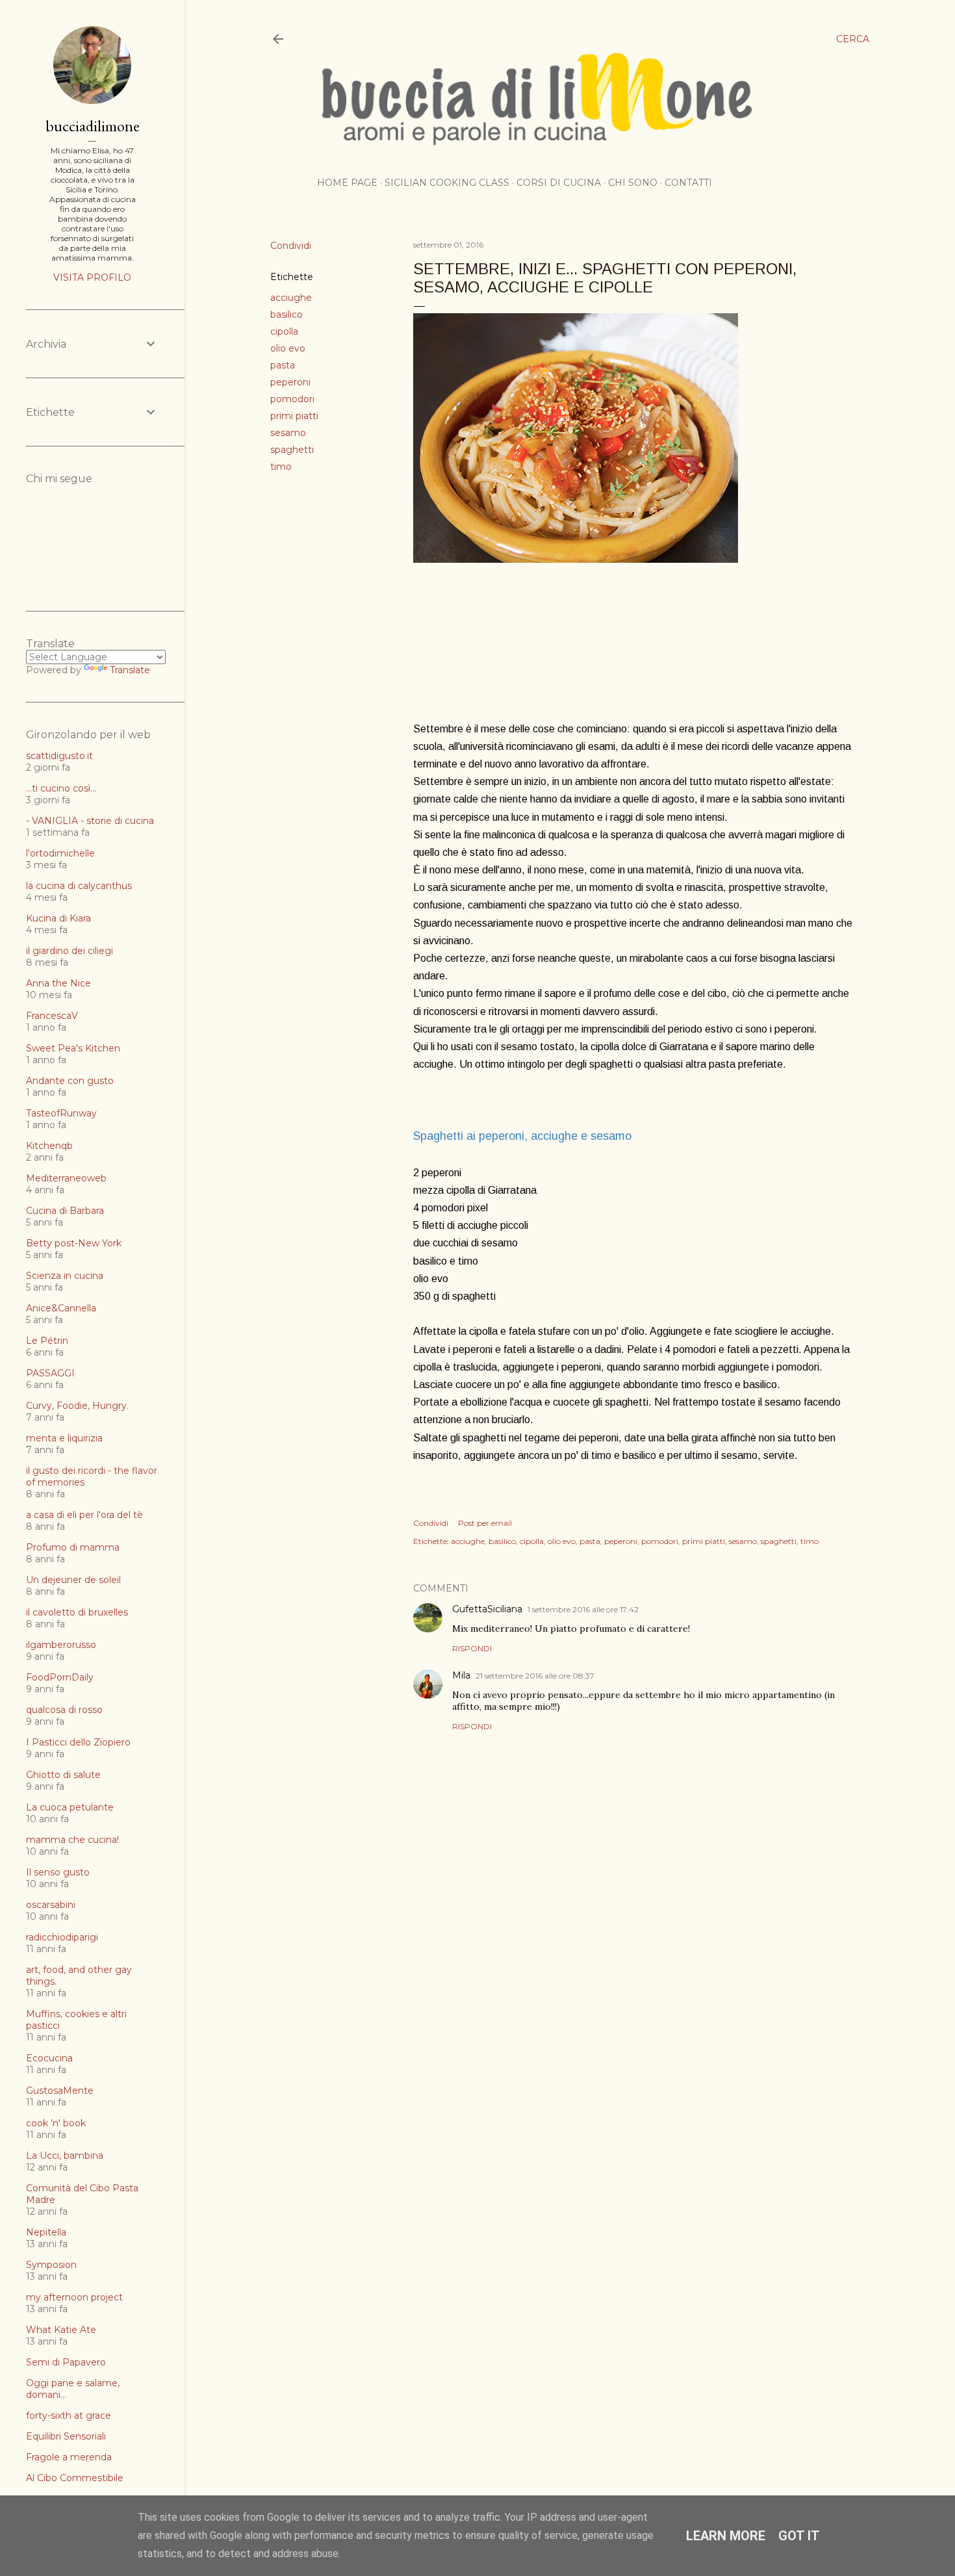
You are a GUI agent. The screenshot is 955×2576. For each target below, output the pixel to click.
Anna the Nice (58, 983)
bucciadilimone (93, 126)
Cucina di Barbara (65, 1211)
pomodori (292, 399)
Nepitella (46, 2232)
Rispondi (472, 1648)
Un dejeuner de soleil (73, 1580)
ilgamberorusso (61, 1645)
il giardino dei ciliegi (70, 951)
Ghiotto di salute (63, 1775)
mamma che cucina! (72, 1840)
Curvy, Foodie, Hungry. (77, 1406)
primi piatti (294, 416)
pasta (283, 365)
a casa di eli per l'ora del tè (84, 1515)
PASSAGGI (50, 1373)
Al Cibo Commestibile (75, 2478)
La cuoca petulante (70, 1807)
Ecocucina (49, 2058)
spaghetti (292, 450)
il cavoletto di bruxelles (77, 1612)
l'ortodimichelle (60, 853)
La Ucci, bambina (65, 2156)
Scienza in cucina (65, 1276)
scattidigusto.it (59, 756)
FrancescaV (52, 1016)
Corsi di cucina (559, 183)
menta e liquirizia (64, 1438)
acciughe (291, 298)
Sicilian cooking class (447, 183)
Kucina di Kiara (58, 918)
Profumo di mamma (73, 1547)
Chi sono (633, 183)
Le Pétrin (47, 1341)
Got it (799, 2536)
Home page (347, 183)
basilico (286, 315)
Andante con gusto (70, 1081)
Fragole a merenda (69, 2457)
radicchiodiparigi (62, 1937)
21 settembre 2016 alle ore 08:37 (535, 1676)
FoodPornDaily (60, 1677)
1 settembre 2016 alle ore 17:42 (583, 1609)
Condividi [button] (291, 246)
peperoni (290, 382)
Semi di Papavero (66, 2362)
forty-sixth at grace (69, 2415)
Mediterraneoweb (66, 1178)
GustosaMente (60, 2091)
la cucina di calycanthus (79, 886)
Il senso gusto (58, 1872)
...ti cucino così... (61, 788)
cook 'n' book (56, 2123)
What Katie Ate (61, 2330)
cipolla (284, 331)
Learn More (726, 2536)
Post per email (485, 1523)
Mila (461, 1675)
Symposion (51, 2265)
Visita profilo (92, 277)
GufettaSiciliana (487, 1609)
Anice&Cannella (61, 1308)
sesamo (288, 433)
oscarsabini (51, 1905)
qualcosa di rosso (64, 1710)
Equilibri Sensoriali (66, 2436)
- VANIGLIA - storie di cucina (90, 821)
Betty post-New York (74, 1243)
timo (281, 467)
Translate (130, 670)
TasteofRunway (61, 1113)
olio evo (288, 348)
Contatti (688, 183)
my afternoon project (74, 2297)
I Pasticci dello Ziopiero (78, 1742)
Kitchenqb (49, 1146)
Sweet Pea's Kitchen (73, 1048)
